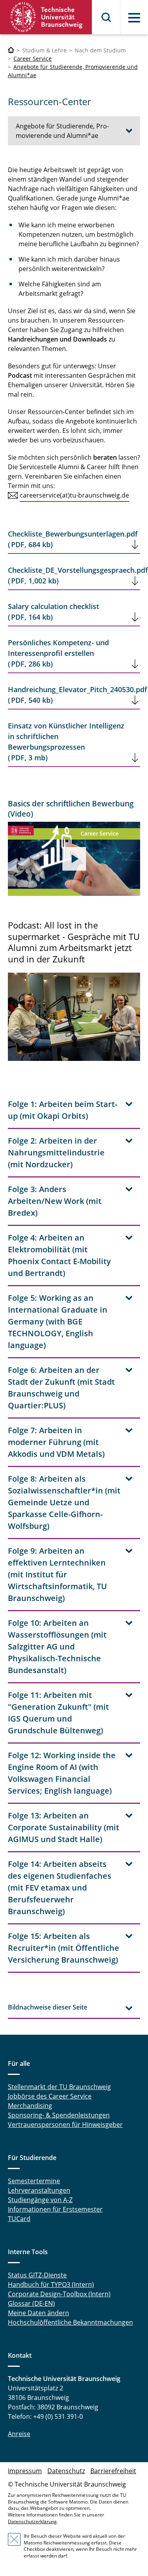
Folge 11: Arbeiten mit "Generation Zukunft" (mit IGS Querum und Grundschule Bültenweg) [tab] (58, 1713)
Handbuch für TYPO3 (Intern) (51, 2284)
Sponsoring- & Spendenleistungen (59, 2115)
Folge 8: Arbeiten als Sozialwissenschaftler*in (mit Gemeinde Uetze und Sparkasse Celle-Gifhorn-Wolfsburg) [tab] (64, 1502)
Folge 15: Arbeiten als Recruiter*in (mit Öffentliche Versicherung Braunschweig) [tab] (64, 1948)
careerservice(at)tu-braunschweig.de (74, 495)
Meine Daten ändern (38, 2313)
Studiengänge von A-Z (40, 2200)
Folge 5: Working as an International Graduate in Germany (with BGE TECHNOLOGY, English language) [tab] (58, 1321)
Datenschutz (66, 2471)
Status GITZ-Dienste (37, 2275)
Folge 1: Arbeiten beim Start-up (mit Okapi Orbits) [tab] (63, 1110)
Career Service (33, 59)
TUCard (19, 2219)
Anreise (19, 2434)
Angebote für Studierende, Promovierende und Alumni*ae (62, 131)
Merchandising (30, 2106)
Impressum (25, 2471)
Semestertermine (34, 2181)
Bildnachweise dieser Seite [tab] (48, 2007)
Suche (107, 17)
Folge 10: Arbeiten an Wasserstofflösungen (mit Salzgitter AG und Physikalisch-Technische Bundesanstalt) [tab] (57, 1646)
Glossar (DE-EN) (31, 2303)
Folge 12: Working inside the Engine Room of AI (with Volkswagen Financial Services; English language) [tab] (62, 1773)
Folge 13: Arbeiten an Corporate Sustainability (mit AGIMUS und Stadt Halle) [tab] (64, 1827)
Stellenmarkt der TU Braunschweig (59, 2087)
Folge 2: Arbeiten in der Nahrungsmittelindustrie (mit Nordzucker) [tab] (56, 1152)
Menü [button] (134, 18)
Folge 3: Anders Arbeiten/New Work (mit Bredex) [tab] (55, 1201)
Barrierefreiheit (113, 2471)
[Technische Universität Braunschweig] (46, 17)
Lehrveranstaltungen (39, 2190)
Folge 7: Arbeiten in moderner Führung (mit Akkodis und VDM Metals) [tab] (56, 1442)
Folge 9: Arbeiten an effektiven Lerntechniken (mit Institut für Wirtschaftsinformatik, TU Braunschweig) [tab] (57, 1574)
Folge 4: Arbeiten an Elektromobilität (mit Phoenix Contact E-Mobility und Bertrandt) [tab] (59, 1255)
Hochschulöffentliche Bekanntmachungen (70, 2322)
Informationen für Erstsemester (55, 2209)
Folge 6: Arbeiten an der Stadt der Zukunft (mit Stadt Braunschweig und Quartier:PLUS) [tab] (61, 1388)
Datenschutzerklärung (32, 2521)
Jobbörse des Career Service (50, 2096)
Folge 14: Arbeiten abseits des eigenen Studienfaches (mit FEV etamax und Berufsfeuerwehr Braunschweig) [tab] (60, 1888)
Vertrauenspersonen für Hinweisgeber (65, 2125)
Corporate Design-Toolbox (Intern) (59, 2294)
